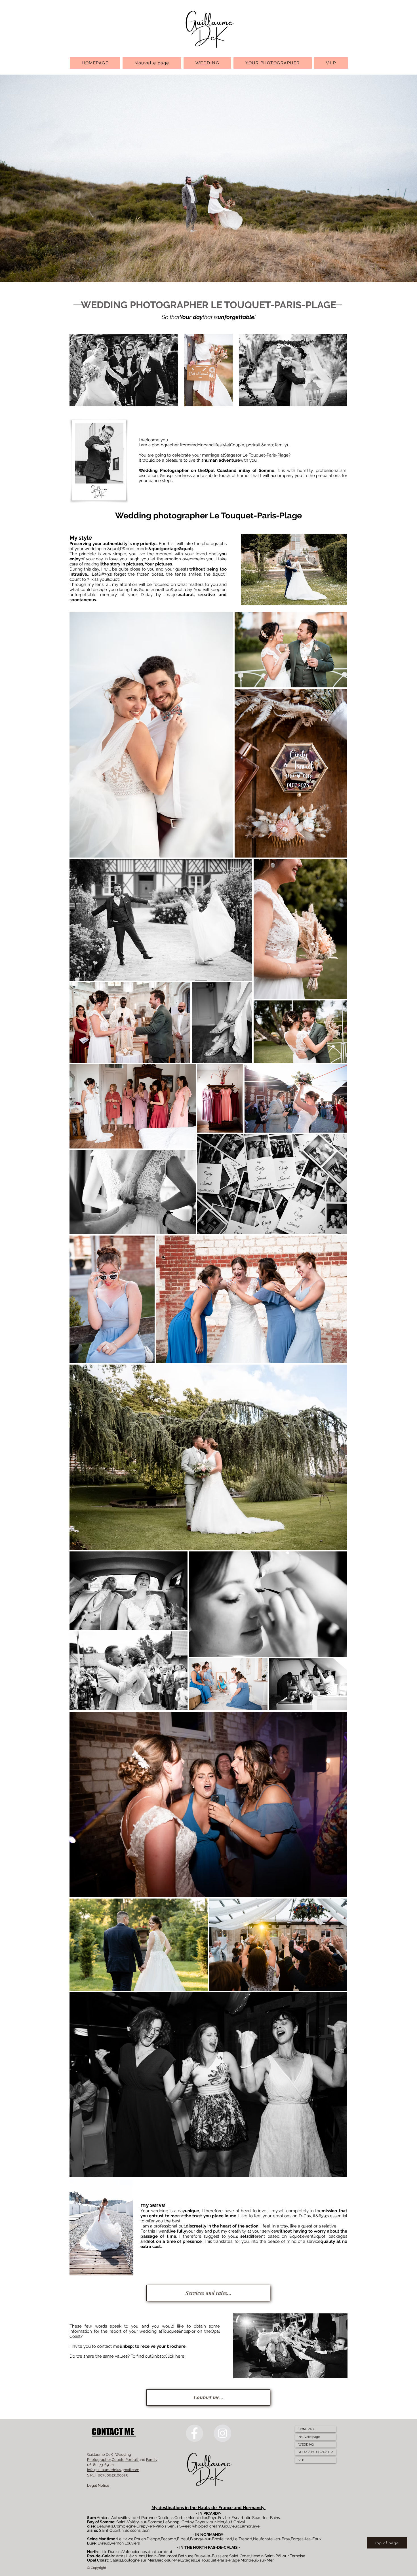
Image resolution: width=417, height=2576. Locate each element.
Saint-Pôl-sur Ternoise (285, 2556)
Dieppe (153, 2539)
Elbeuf (183, 2539)
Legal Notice (98, 2485)
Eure (91, 2543)
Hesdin (257, 2556)
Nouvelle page (309, 2437)
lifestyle (221, 445)
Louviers (132, 2543)
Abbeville (120, 2518)
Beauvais (105, 2526)
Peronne (149, 2518)
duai (152, 2552)
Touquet (170, 2331)
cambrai (164, 2552)
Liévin (131, 2556)
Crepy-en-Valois (151, 2526)
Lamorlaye (250, 2526)
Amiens (104, 2518)
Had (228, 2539)
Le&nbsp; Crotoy (178, 2522)
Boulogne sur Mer (138, 2560)
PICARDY (212, 2513)
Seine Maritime (101, 2539)
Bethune (186, 2556)
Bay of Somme (259, 470)
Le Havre (125, 2539)
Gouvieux (230, 2526)
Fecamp (169, 2539)
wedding (198, 445)
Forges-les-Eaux (306, 2539)
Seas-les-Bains (266, 2518)
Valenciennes (135, 2552)
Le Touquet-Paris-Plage (218, 2560)
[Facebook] (194, 2433)
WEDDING (306, 2445)
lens (141, 2556)
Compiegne (125, 2526)
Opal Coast (217, 470)
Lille (103, 2552)
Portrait (132, 2460)
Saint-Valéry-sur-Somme (139, 2522)
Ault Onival (235, 2522)
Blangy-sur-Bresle (207, 2539)
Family (152, 2460)
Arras (121, 2556)
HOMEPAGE (307, 2429)
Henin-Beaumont (162, 2556)
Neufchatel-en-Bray (271, 2539)
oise (91, 2526)
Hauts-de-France (216, 2508)
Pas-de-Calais (100, 2556)
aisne (92, 2530)
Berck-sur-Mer (168, 2560)
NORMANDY (212, 2535)
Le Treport (243, 2539)
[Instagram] (223, 2433)
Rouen (140, 2539)
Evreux (104, 2543)
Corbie (181, 2518)
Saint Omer (240, 2556)
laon (146, 2530)
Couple (118, 2460)
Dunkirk (115, 2552)
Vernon (117, 2543)
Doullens (166, 2518)
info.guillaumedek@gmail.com (113, 2470)
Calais (115, 2560)
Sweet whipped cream (200, 2526)
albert (135, 2518)
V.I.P (301, 2460)
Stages (231, 455)
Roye (213, 2518)
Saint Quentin (111, 2530)
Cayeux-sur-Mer (209, 2522)
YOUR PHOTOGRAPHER (316, 2452)
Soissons (133, 2530)
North (92, 2552)
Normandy (254, 2508)
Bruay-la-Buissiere (211, 2556)
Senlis (173, 2526)
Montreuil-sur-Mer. (257, 2560)
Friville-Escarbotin (235, 2518)
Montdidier (197, 2518)
